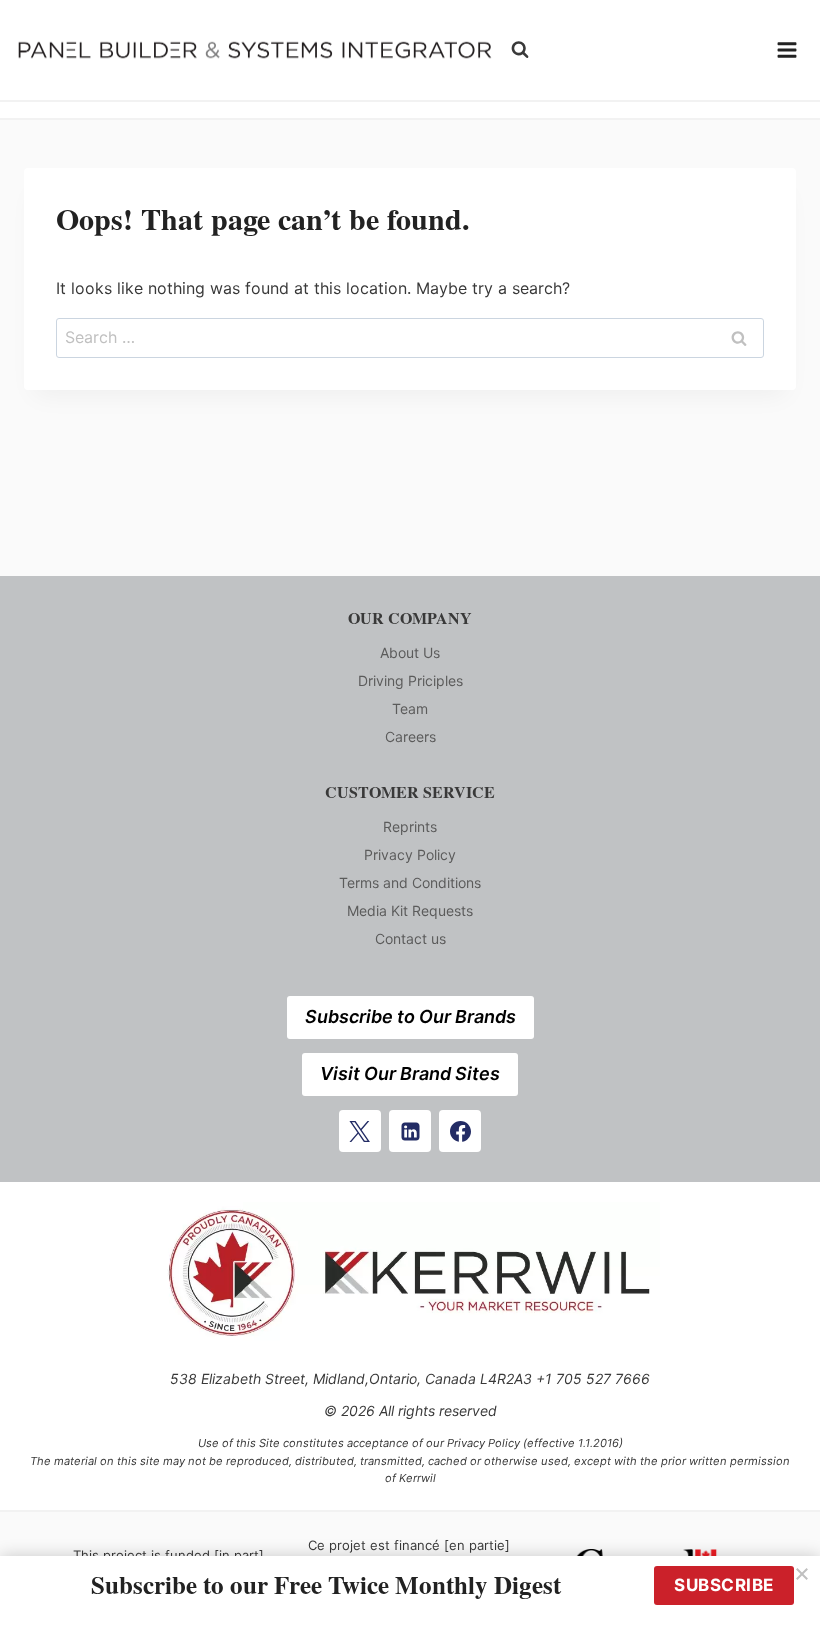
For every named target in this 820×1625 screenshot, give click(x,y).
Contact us (410, 938)
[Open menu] (787, 50)
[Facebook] (460, 1131)
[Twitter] (360, 1131)
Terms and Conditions (410, 882)
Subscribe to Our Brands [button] (410, 1016)
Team (410, 708)
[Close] (802, 1574)
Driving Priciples (410, 680)
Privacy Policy (410, 854)
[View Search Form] (520, 50)
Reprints (410, 826)
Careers (410, 736)
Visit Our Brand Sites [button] (410, 1073)
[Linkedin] (410, 1131)
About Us (410, 652)
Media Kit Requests (410, 910)
